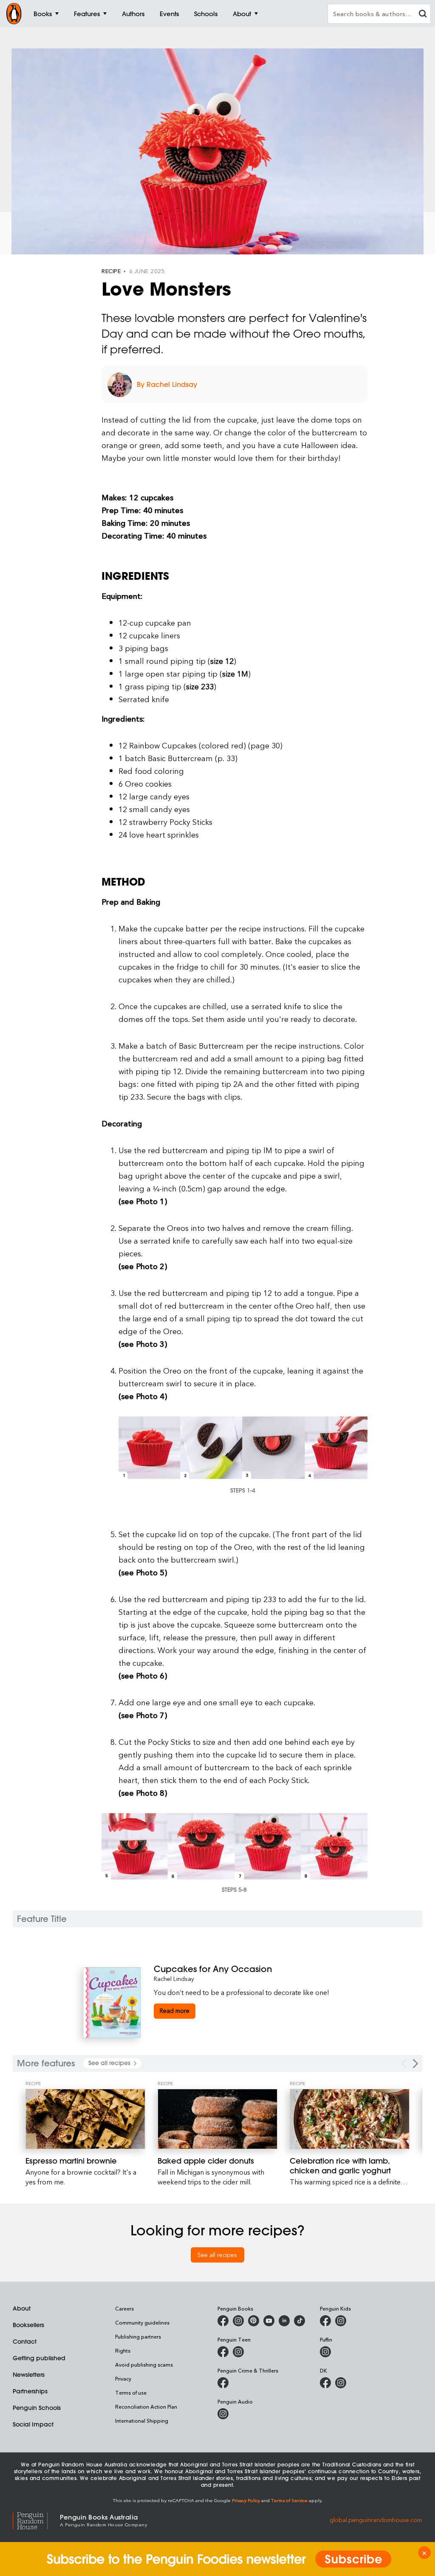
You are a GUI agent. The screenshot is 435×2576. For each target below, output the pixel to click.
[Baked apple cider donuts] (217, 2119)
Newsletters (29, 2375)
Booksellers (28, 2325)
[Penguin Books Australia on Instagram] (238, 2321)
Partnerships (30, 2391)
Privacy (123, 2378)
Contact (25, 2342)
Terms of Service (289, 2500)
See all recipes (217, 2255)
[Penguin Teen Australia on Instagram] (238, 2352)
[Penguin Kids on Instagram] (341, 2321)
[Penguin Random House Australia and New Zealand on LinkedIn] (284, 2321)
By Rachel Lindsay (167, 384)
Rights (123, 2350)
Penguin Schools (37, 2408)
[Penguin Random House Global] (36, 2520)
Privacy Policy (246, 2500)
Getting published (39, 2358)
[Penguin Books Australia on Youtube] (269, 2321)
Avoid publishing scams (144, 2364)
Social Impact (33, 2424)
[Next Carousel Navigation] (415, 2064)
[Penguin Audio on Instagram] (223, 2414)
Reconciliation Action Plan (146, 2407)
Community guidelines (142, 2322)
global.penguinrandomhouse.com (376, 2520)
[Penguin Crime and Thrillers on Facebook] (223, 2383)
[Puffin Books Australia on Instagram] (325, 2352)
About (22, 2308)
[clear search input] (423, 15)
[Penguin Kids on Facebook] (325, 2321)
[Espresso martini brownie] (85, 2119)
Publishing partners (138, 2336)
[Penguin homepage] (14, 14)
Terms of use (131, 2393)
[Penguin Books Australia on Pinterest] (254, 2321)
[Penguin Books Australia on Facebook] (223, 2321)
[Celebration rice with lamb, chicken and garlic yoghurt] (350, 2119)
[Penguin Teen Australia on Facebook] (223, 2352)
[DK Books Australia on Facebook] (325, 2383)
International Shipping (142, 2421)
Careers (124, 2308)
